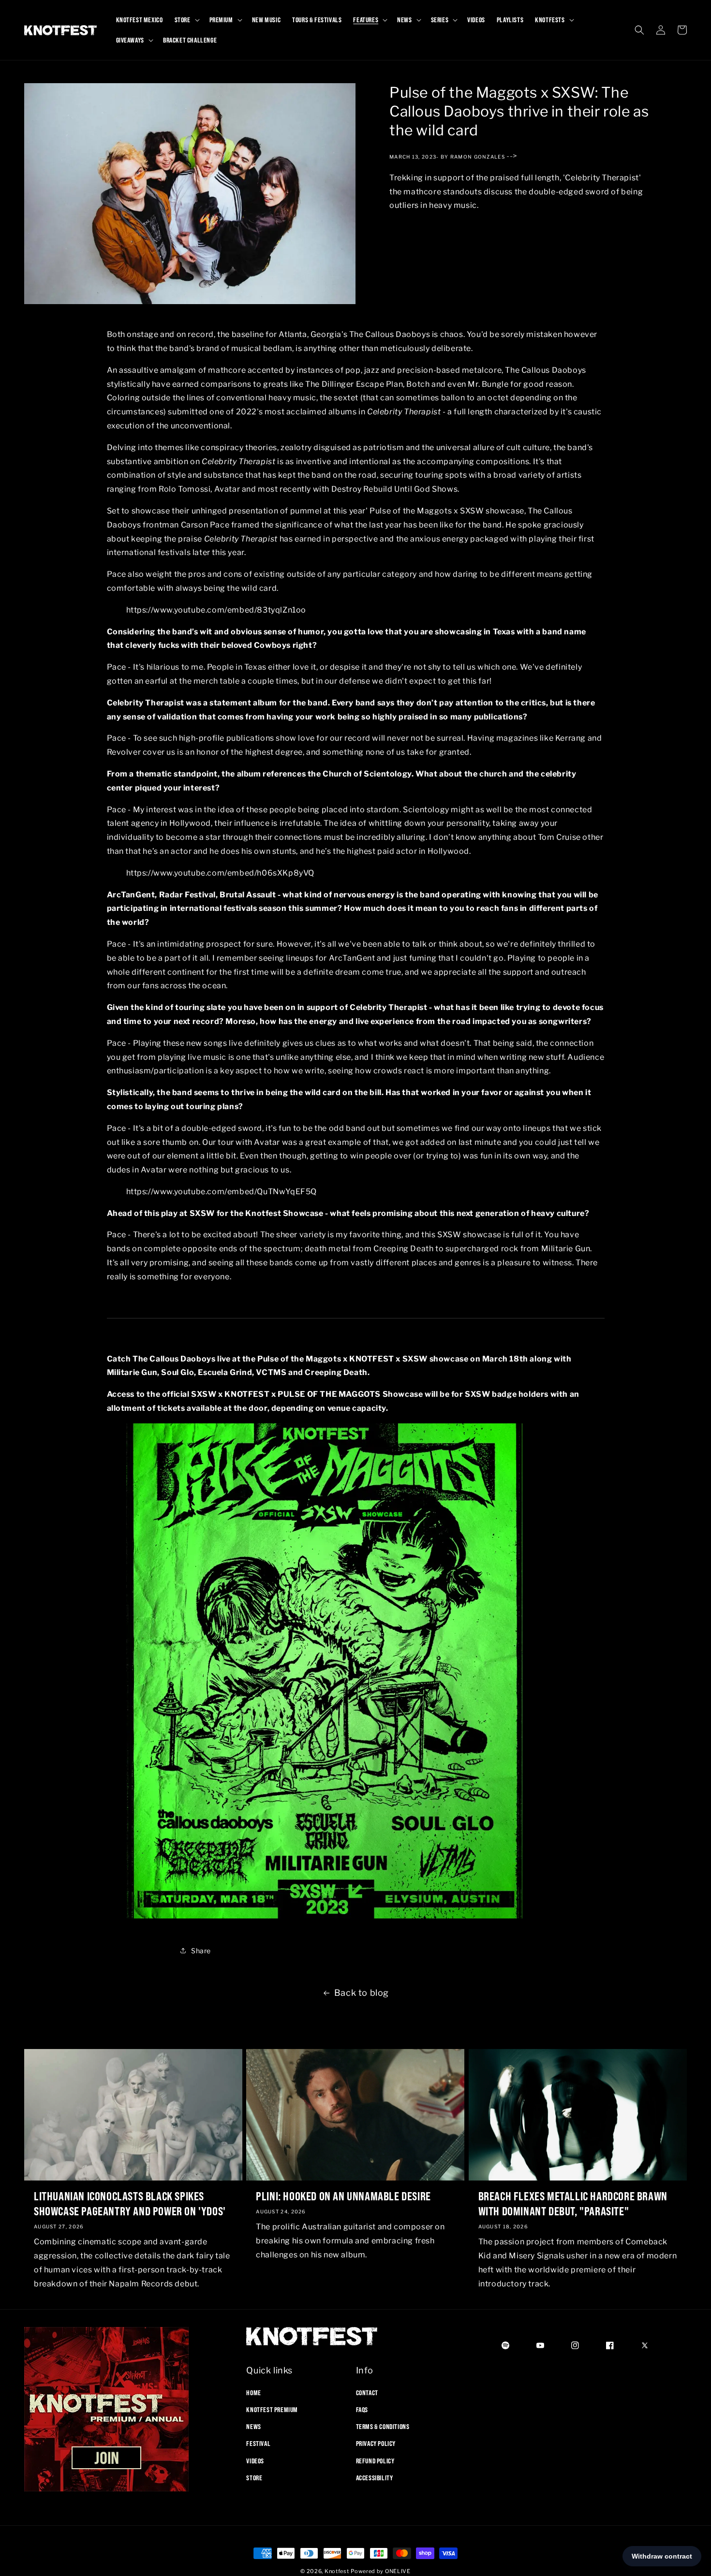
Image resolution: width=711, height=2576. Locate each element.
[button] (186, 20)
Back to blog (362, 1993)
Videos (255, 2460)
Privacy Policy (376, 2444)
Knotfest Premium (272, 2409)
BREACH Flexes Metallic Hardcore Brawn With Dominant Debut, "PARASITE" (573, 2203)
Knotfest (337, 2571)
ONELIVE (398, 2571)
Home (253, 2392)
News (253, 2426)
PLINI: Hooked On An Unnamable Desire (343, 2196)
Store (254, 2477)
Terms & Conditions (383, 2426)
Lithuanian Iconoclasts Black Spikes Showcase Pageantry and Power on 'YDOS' (130, 2203)
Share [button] (201, 1950)
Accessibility (375, 2477)
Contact (367, 2392)
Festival (258, 2444)
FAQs (362, 2409)
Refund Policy (375, 2460)
